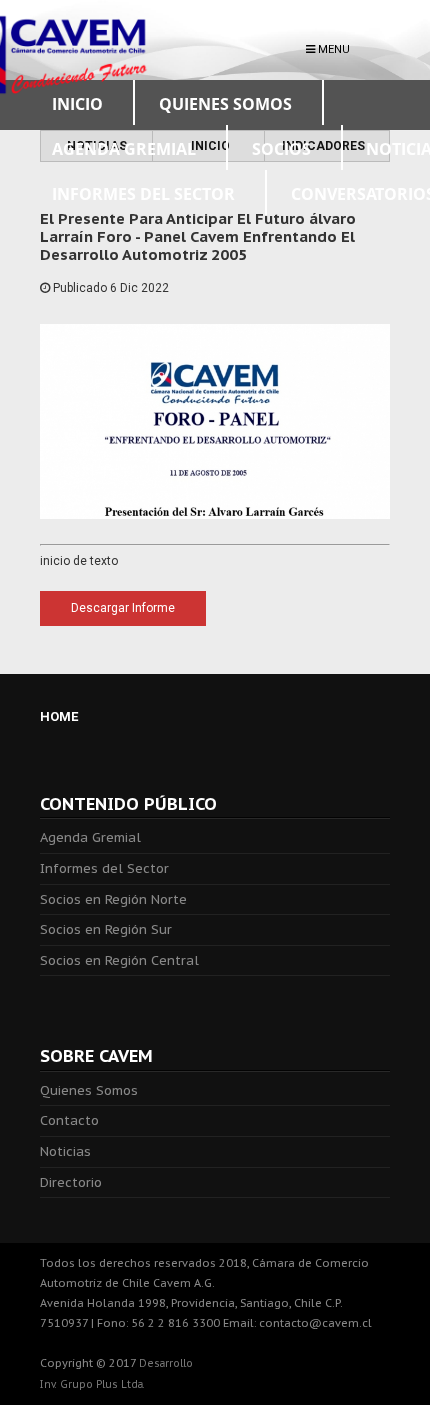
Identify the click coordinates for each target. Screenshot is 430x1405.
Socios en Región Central (119, 960)
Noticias (65, 1151)
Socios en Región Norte (113, 899)
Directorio (71, 1182)
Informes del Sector (104, 868)
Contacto (69, 1120)
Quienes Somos (89, 1090)
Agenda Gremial (90, 837)
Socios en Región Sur (106, 929)
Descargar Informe (123, 608)
